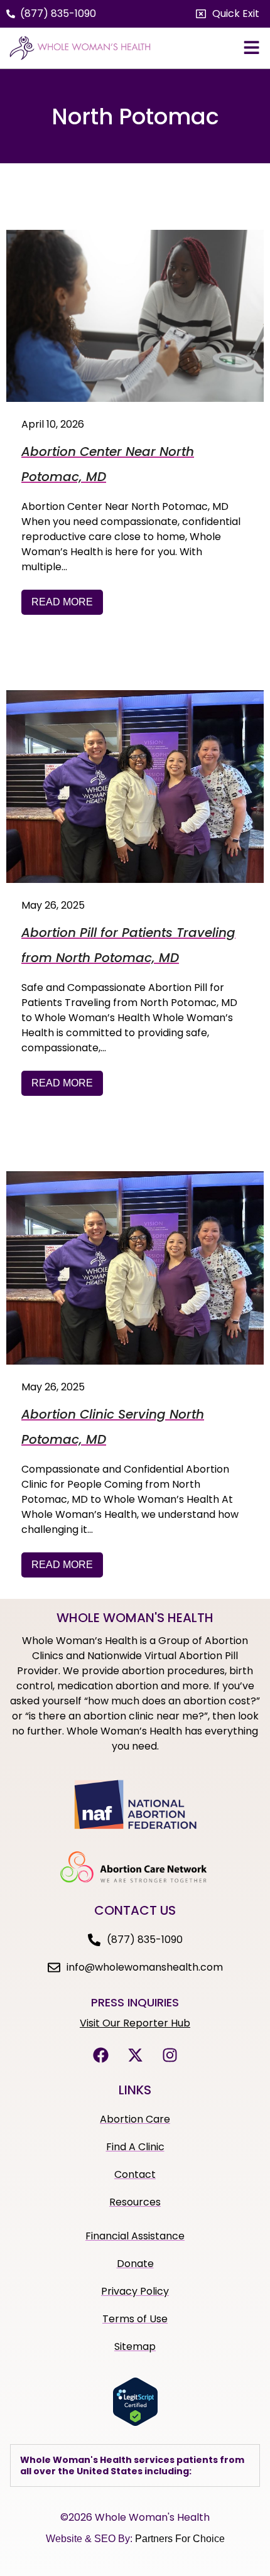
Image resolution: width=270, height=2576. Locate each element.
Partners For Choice (180, 2539)
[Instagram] (170, 2055)
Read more (62, 602)
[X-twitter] (135, 2055)
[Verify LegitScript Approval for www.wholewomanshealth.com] (135, 2423)
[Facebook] (100, 2055)
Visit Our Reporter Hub (135, 2023)
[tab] (135, 2465)
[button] (228, 14)
